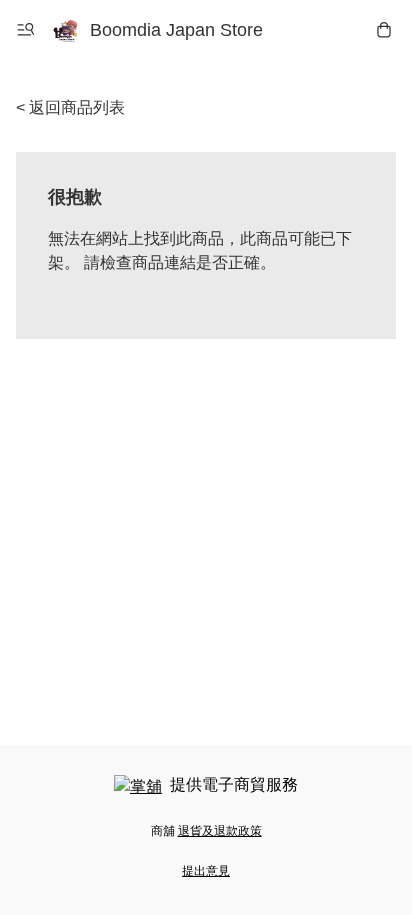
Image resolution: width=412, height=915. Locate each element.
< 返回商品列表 (70, 107)
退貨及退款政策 (220, 831)
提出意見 (206, 871)
